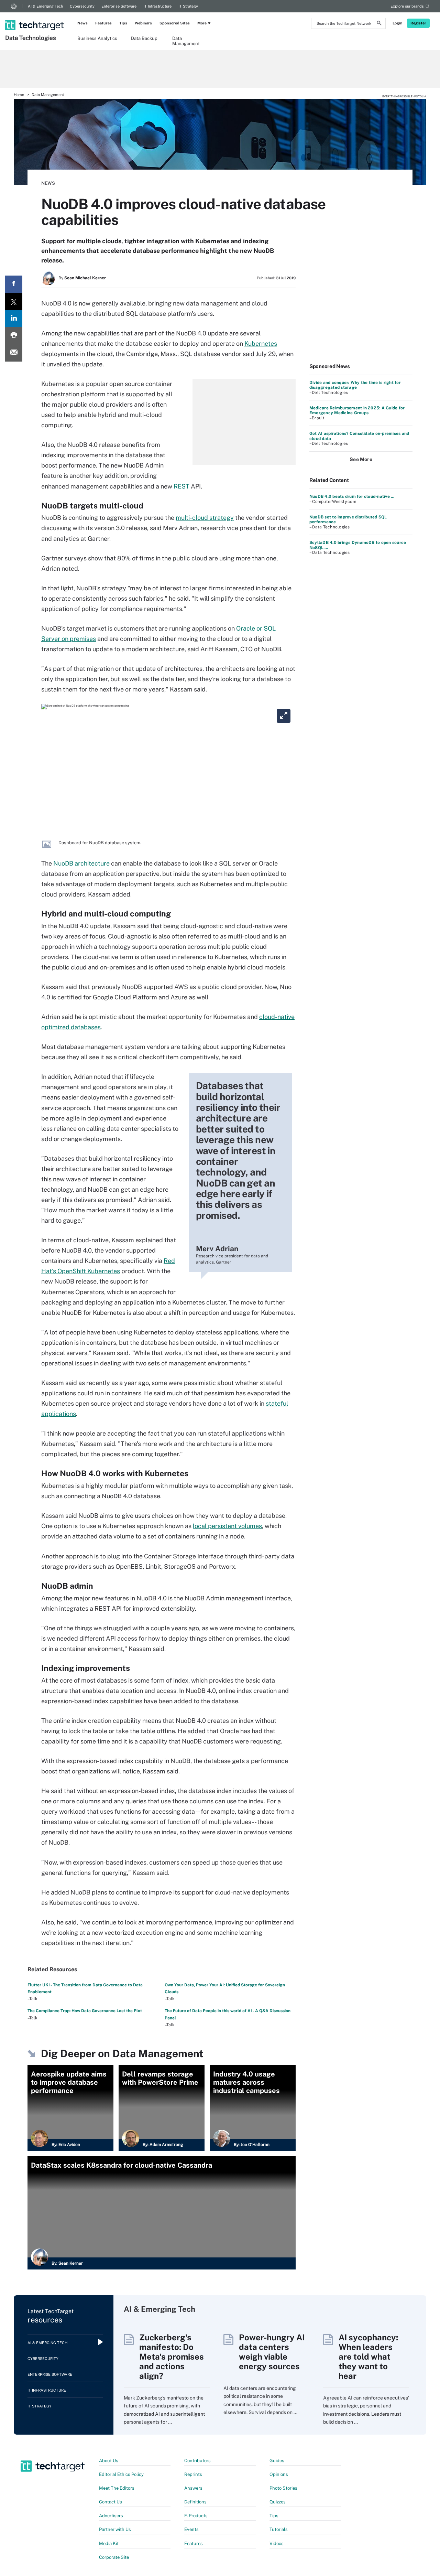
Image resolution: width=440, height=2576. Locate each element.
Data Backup (144, 38)
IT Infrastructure (157, 6)
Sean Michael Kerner (85, 278)
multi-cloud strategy (205, 518)
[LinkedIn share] (14, 319)
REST (181, 486)
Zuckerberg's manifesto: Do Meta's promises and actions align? (172, 2357)
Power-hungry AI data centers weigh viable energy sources (272, 2352)
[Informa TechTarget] (14, 6)
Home (19, 95)
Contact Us (111, 2502)
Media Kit (109, 2543)
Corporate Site (114, 2557)
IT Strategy (188, 6)
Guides (277, 2461)
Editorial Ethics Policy (121, 2474)
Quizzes (278, 2502)
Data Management (186, 41)
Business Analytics (97, 38)
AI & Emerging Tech (45, 6)
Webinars (143, 23)
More (202, 23)
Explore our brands (407, 6)
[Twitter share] (14, 301)
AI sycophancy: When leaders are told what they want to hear (368, 2357)
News (82, 23)
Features (103, 23)
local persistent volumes (227, 1526)
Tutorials (279, 2529)
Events (191, 2529)
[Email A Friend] (14, 353)
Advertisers (111, 2516)
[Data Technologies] (35, 16)
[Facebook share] (14, 284)
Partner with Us (115, 2529)
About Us (109, 2461)
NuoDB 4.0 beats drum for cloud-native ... (352, 496)
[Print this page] (14, 336)
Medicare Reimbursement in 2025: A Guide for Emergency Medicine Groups (357, 410)
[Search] (379, 24)
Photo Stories (283, 2488)
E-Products (196, 2516)
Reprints (193, 2474)
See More (361, 459)
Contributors (197, 2461)
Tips (123, 23)
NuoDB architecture (81, 863)
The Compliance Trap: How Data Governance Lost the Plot (85, 2011)
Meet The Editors (117, 2488)
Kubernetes (261, 344)
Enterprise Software (119, 6)
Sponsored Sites (175, 23)
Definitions (195, 2502)
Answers (193, 2488)
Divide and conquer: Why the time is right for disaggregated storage (355, 385)
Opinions (279, 2474)
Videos (277, 2543)
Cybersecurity (82, 6)
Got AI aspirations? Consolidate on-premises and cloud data (359, 436)
